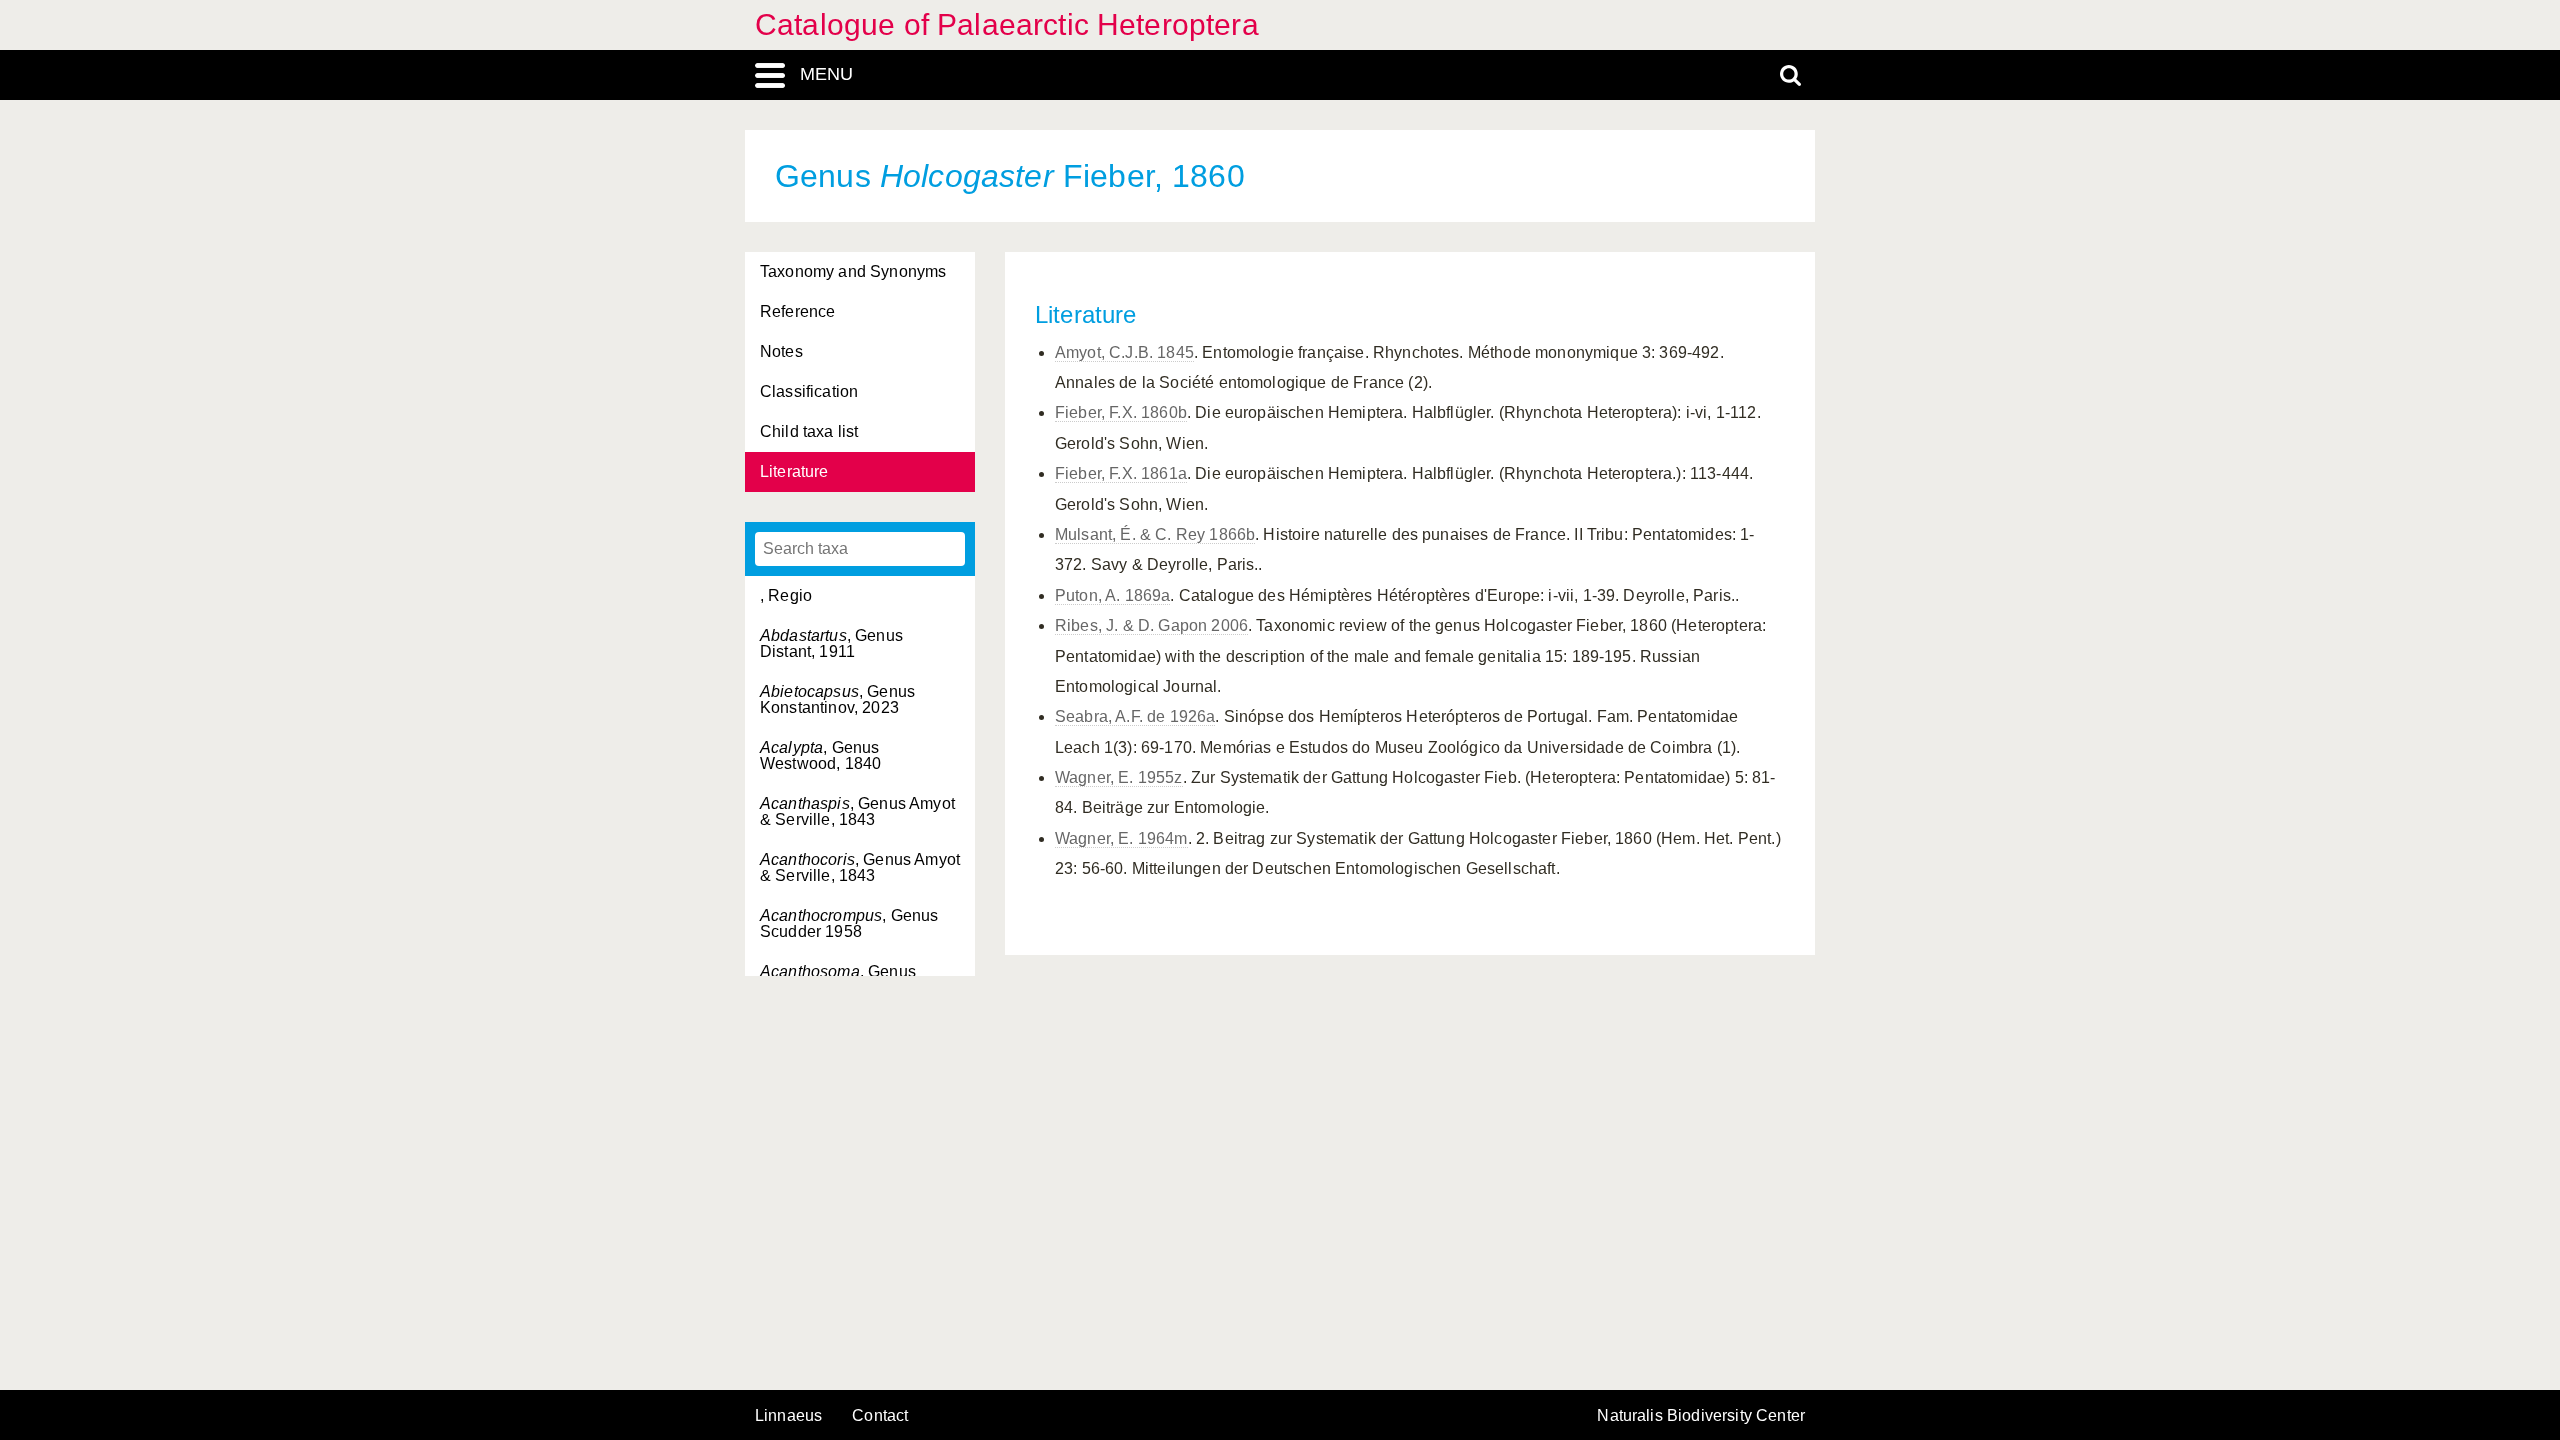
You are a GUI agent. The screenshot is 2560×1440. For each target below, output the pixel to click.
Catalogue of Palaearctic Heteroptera (1007, 24)
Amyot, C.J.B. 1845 (1124, 352)
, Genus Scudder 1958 (849, 923)
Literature (794, 471)
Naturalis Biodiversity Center (1701, 1416)
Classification (809, 391)
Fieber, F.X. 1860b (1121, 412)
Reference (797, 311)
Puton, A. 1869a (1112, 595)
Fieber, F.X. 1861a (1121, 473)
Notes (781, 351)
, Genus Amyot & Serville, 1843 (857, 811)
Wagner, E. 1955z (1119, 777)
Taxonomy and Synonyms (853, 271)
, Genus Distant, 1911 (831, 643)
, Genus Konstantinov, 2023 (837, 699)
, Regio (786, 595)
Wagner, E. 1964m (1121, 838)
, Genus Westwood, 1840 (820, 755)
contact (880, 1415)
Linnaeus (788, 1416)
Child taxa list (809, 431)
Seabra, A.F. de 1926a (1135, 716)
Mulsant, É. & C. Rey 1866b (1155, 534)
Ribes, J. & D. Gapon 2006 (1151, 625)
